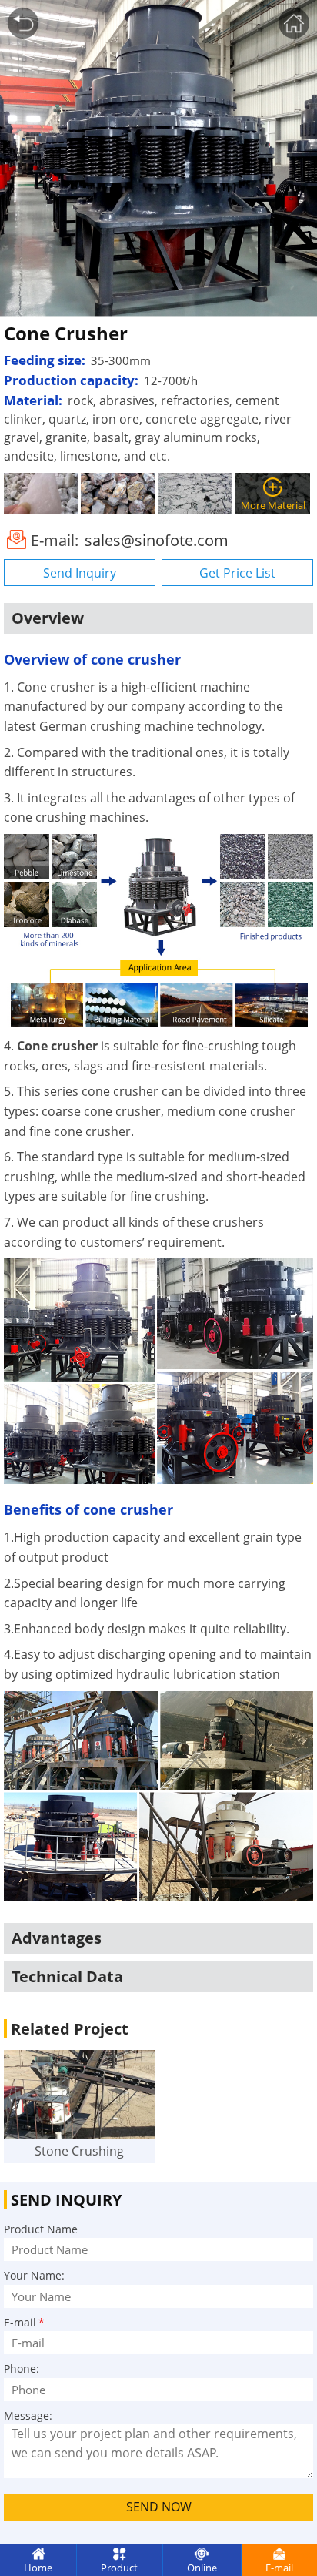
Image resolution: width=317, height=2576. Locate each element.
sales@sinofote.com (157, 540)
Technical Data (67, 1976)
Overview (48, 618)
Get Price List (237, 573)
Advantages (57, 1938)
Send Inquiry (80, 573)
